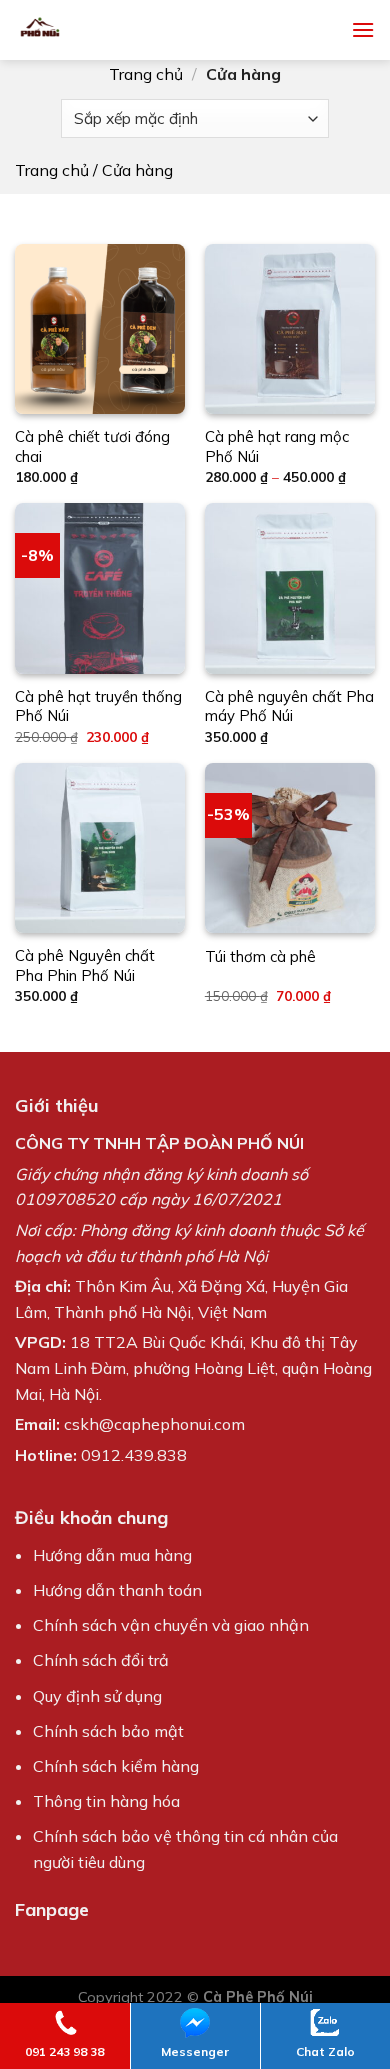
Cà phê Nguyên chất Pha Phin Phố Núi (85, 965)
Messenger (195, 2051)
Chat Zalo (325, 2051)
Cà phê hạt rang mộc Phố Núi (277, 446)
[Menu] (363, 29)
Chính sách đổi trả (101, 1660)
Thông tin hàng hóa (106, 1801)
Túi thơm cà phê (260, 956)
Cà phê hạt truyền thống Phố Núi (98, 706)
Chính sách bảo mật (108, 1731)
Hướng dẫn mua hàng (112, 1555)
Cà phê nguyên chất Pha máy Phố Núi (289, 706)
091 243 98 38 (64, 2051)
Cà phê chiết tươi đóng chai (92, 446)
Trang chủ (146, 74)
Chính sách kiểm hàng (116, 1766)
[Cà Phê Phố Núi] (100, 30)
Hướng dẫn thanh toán (117, 1590)
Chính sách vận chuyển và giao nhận (171, 1625)
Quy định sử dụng (97, 1696)
